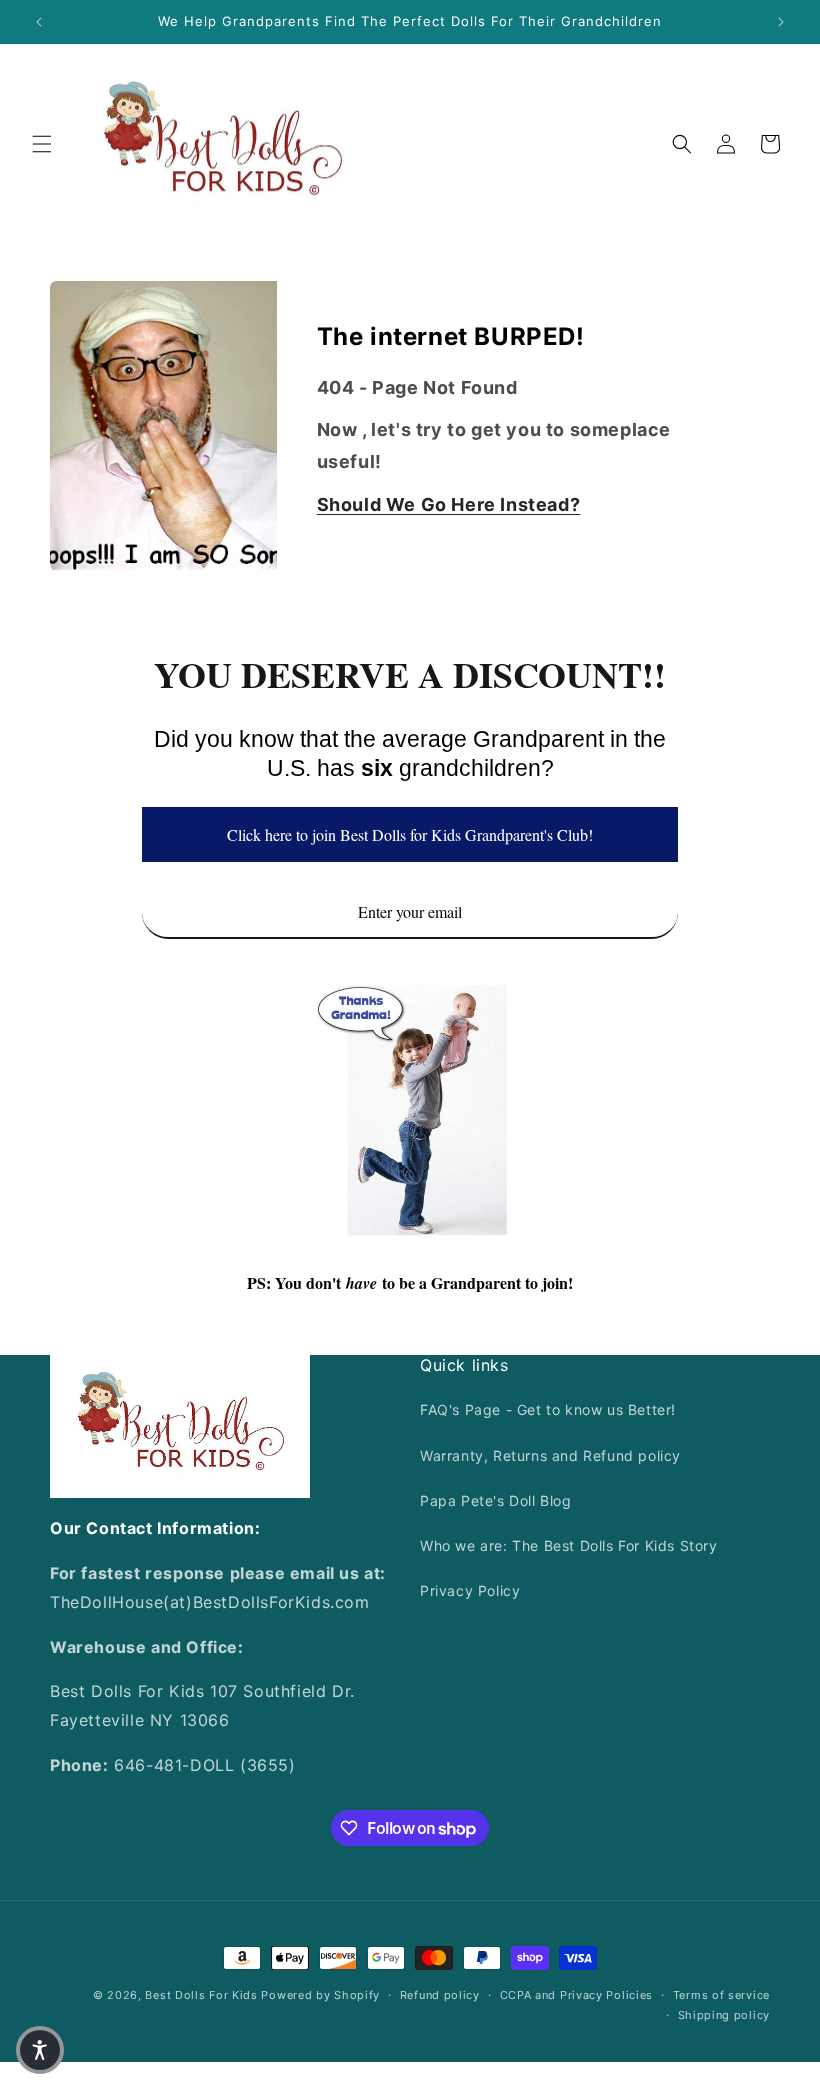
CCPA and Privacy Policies (577, 1995)
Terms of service (721, 1995)
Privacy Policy (470, 1590)
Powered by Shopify (320, 1995)
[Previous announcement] (39, 22)
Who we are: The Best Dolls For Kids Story (569, 1545)
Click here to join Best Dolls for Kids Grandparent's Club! (410, 834)
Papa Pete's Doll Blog (496, 1500)
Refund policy (440, 1995)
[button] (42, 144)
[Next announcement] (781, 22)
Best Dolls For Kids (201, 1995)
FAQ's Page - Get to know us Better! (548, 1409)
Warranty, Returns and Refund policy (550, 1455)
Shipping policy (724, 2015)
